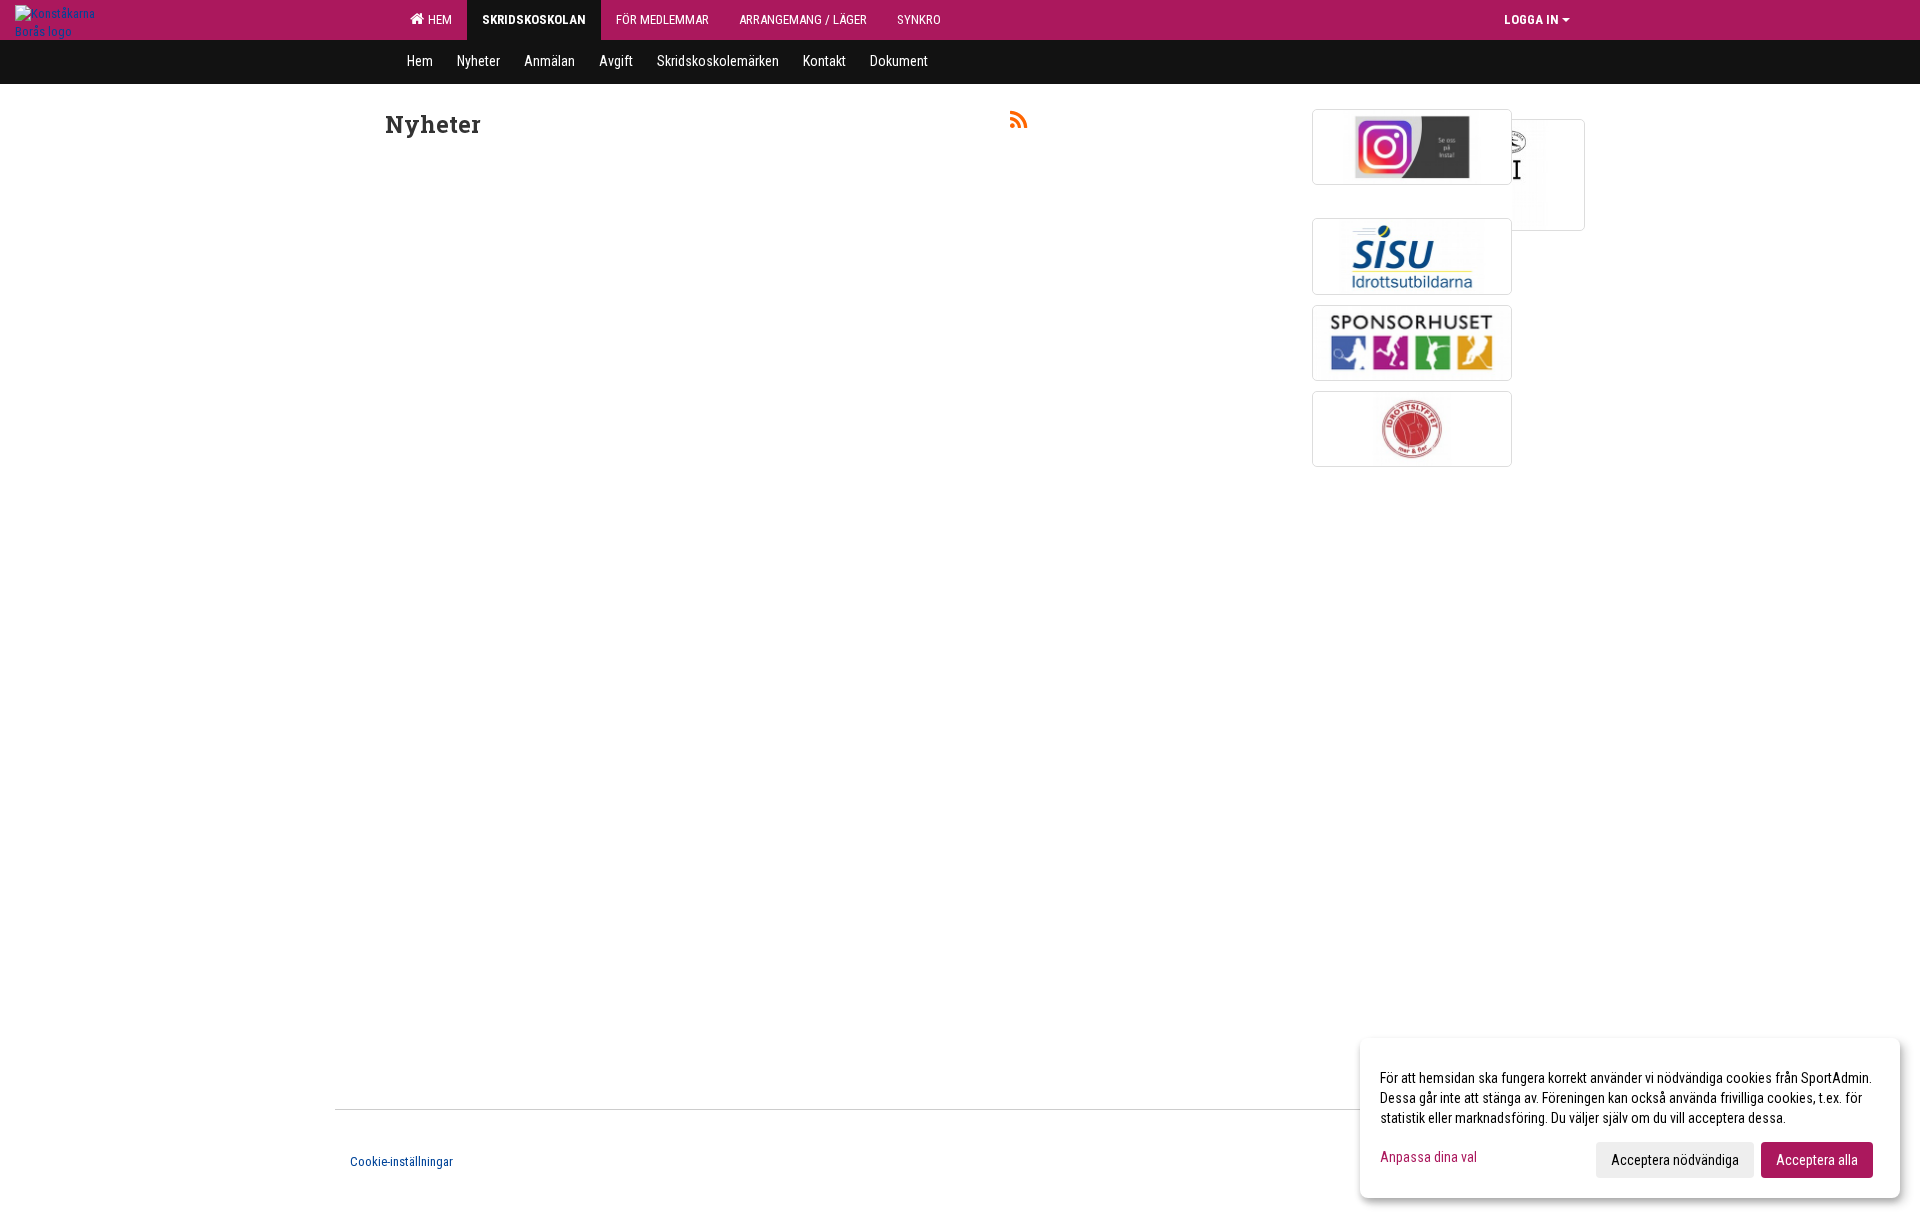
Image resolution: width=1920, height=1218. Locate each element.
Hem (437, 19)
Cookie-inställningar (401, 1161)
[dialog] (1630, 1118)
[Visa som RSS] (1018, 123)
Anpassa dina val (1428, 1157)
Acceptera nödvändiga (1675, 1160)
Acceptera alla (1817, 1160)
